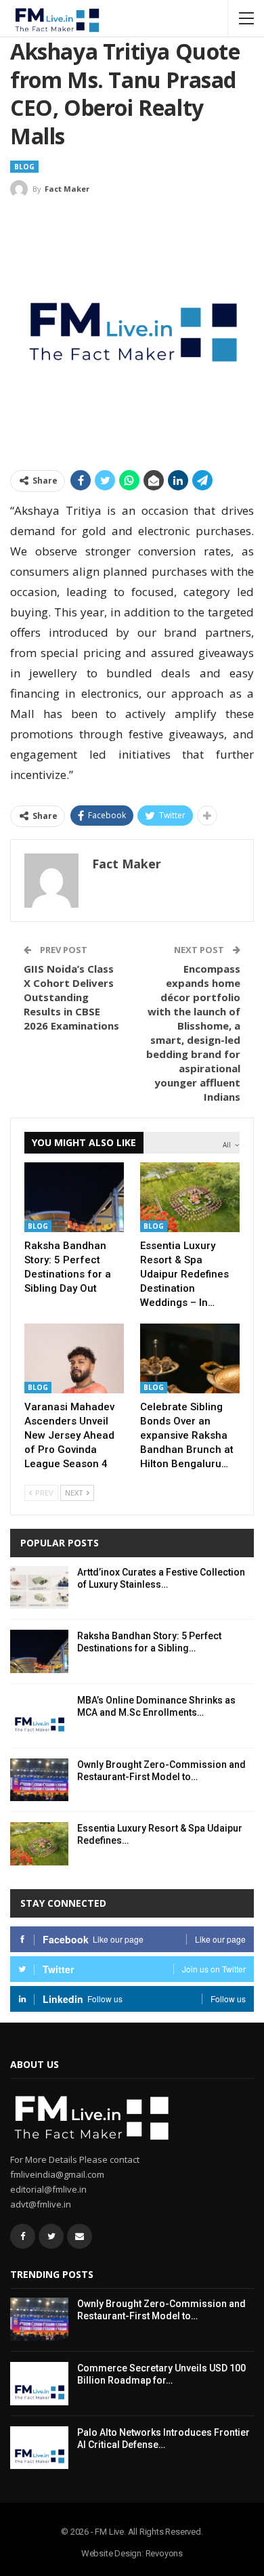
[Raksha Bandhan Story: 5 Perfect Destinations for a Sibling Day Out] (74, 1197)
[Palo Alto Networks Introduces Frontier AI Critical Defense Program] (39, 2448)
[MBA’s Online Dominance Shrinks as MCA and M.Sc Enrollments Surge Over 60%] (39, 1716)
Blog (24, 167)
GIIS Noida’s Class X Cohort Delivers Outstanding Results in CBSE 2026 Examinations (71, 997)
